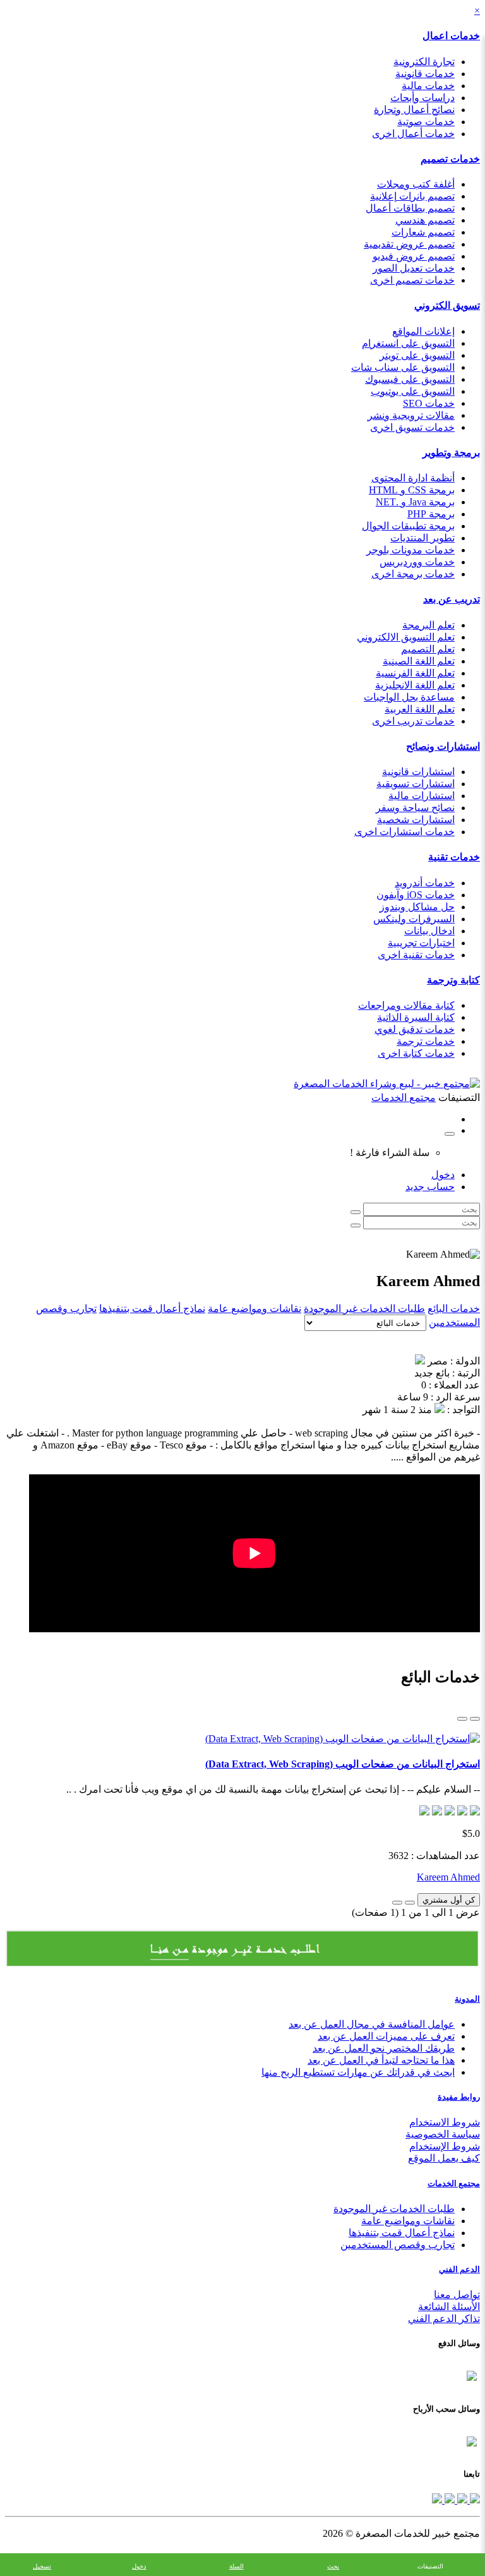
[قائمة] (475, 1719)
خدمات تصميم (450, 159)
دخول (443, 1175)
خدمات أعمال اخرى (413, 134)
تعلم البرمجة (428, 625)
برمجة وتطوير (451, 453)
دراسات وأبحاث (422, 98)
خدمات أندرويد (425, 883)
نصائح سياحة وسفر (415, 808)
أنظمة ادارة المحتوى (413, 478)
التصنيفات (430, 2566)
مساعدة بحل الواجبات (409, 697)
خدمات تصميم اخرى (412, 280)
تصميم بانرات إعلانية (412, 196)
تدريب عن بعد (452, 599)
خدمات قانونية (425, 74)
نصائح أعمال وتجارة (414, 110)
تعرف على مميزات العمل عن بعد (386, 2036)
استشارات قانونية (418, 772)
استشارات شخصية (416, 820)
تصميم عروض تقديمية (409, 244)
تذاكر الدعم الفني (444, 2319)
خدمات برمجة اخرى (413, 574)
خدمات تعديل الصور (414, 268)
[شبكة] (462, 1719)
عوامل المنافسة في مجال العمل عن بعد (372, 2024)
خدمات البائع (454, 1309)
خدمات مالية (428, 86)
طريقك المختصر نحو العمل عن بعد (384, 2048)
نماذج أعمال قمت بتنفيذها (152, 1309)
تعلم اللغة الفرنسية (415, 673)
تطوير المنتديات (422, 538)
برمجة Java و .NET (415, 502)
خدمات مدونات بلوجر (410, 550)
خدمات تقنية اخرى (416, 955)
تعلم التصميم (428, 649)
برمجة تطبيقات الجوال (408, 526)
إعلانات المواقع (423, 331)
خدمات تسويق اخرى (412, 427)
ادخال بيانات (429, 931)
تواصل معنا (457, 2295)
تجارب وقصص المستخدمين (398, 2245)
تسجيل (42, 2566)
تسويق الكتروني (447, 305)
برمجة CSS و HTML (412, 490)
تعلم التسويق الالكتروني (406, 637)
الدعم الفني (459, 2269)
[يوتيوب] (448, 2500)
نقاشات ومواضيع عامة (254, 1309)
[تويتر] (461, 2500)
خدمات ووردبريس (417, 562)
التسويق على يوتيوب (413, 391)
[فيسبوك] (474, 2500)
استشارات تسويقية (416, 784)
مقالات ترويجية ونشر (411, 415)
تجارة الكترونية (424, 62)
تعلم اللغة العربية (420, 709)
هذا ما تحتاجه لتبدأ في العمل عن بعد (381, 2060)
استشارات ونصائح (443, 746)
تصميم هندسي (425, 220)
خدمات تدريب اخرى (413, 721)
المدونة (467, 1999)
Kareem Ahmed (448, 1877)
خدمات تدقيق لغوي (415, 1029)
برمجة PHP (431, 514)
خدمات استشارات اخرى (404, 832)
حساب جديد (430, 1187)
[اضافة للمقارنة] (397, 1903)
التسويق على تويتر (417, 355)
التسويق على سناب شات (403, 367)
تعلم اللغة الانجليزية (415, 685)
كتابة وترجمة (453, 980)
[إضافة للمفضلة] (410, 1903)
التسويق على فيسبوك (410, 379)
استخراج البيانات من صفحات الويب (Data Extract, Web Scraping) (343, 1764)
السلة (237, 2566)
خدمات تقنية (454, 857)
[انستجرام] (437, 2500)
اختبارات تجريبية (421, 943)
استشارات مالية (422, 796)
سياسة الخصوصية (443, 2134)
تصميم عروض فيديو (414, 256)
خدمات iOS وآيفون (416, 895)
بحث (333, 2566)
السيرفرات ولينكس (414, 919)
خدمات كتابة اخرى (416, 1053)
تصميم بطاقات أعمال (410, 208)
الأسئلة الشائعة (449, 2307)
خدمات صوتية (426, 122)
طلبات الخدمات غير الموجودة (364, 1309)
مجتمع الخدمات (454, 2183)
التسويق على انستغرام (408, 343)
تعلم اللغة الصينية (419, 661)
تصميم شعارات (423, 232)
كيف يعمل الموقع (444, 2158)
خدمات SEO (429, 403)
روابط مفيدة (459, 2097)
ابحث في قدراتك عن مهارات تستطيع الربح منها (358, 2072)
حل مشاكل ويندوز (417, 907)
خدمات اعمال (451, 36)
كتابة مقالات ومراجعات (406, 1005)
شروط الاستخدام (445, 2122)
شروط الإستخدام (445, 2146)
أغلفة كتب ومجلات (416, 184)
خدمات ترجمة (426, 1041)
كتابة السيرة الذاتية (416, 1017)
